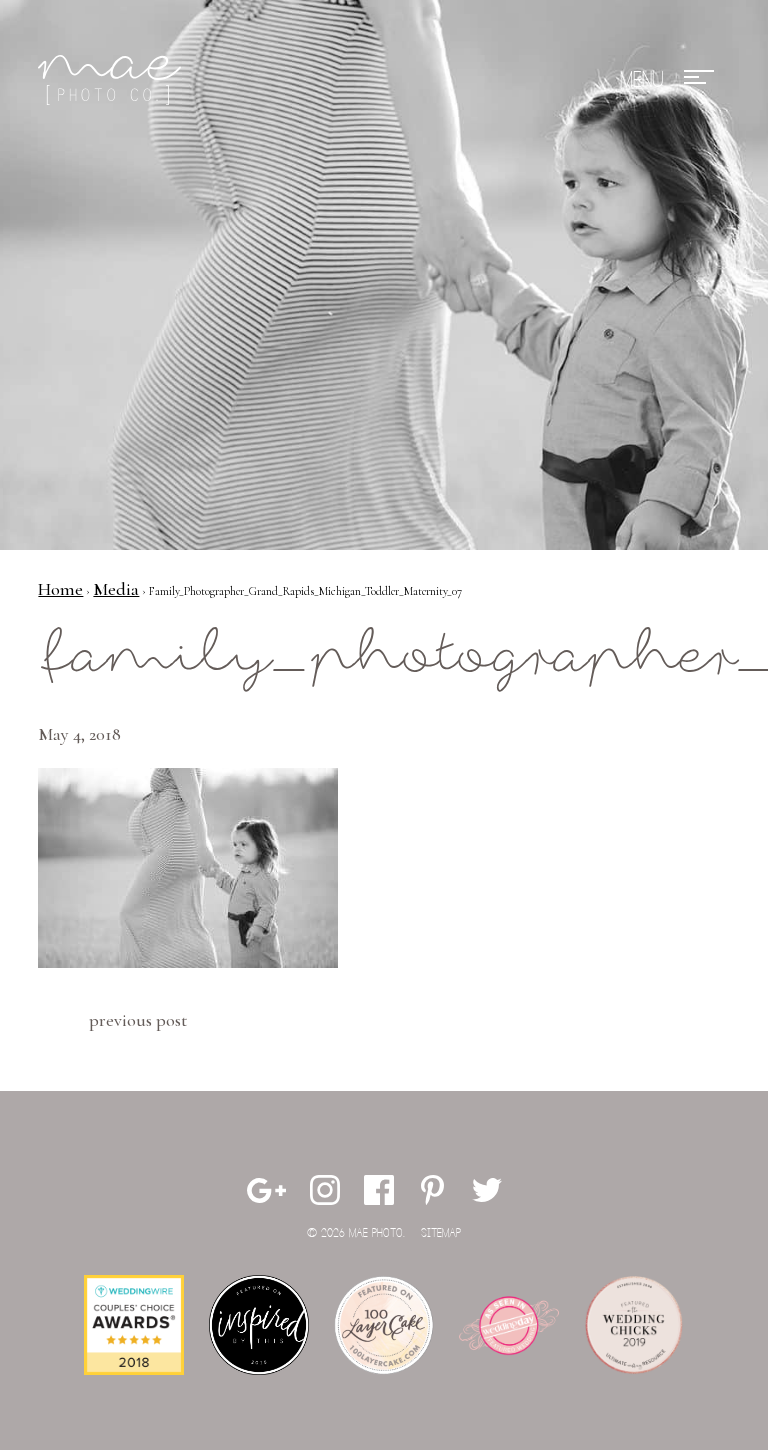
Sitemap (441, 1233)
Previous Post (138, 1020)
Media (116, 589)
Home (60, 589)
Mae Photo (113, 80)
